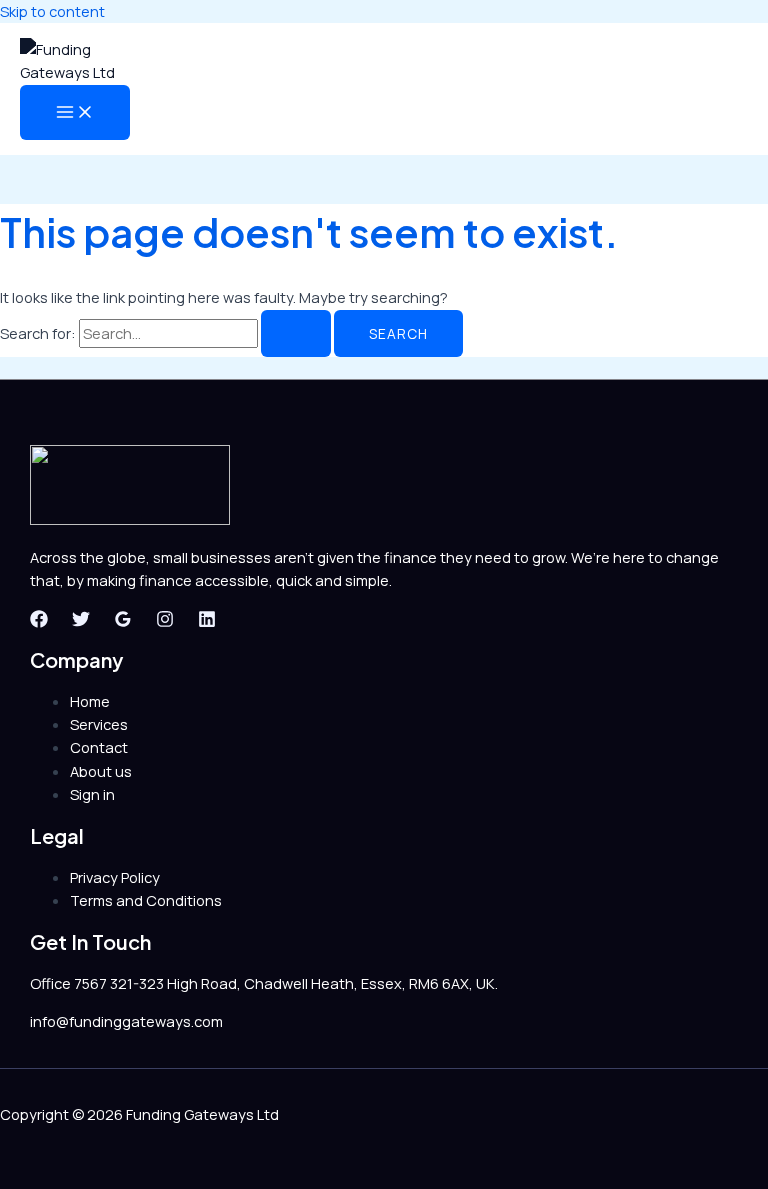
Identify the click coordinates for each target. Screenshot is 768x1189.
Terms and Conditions (146, 900)
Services (99, 724)
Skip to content (52, 11)
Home (90, 701)
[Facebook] (39, 622)
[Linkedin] (207, 622)
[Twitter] (81, 622)
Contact (99, 747)
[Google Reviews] (123, 622)
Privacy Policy (115, 877)
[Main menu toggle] (75, 113)
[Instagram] (165, 622)
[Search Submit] (296, 334)
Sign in (92, 794)
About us (101, 771)
